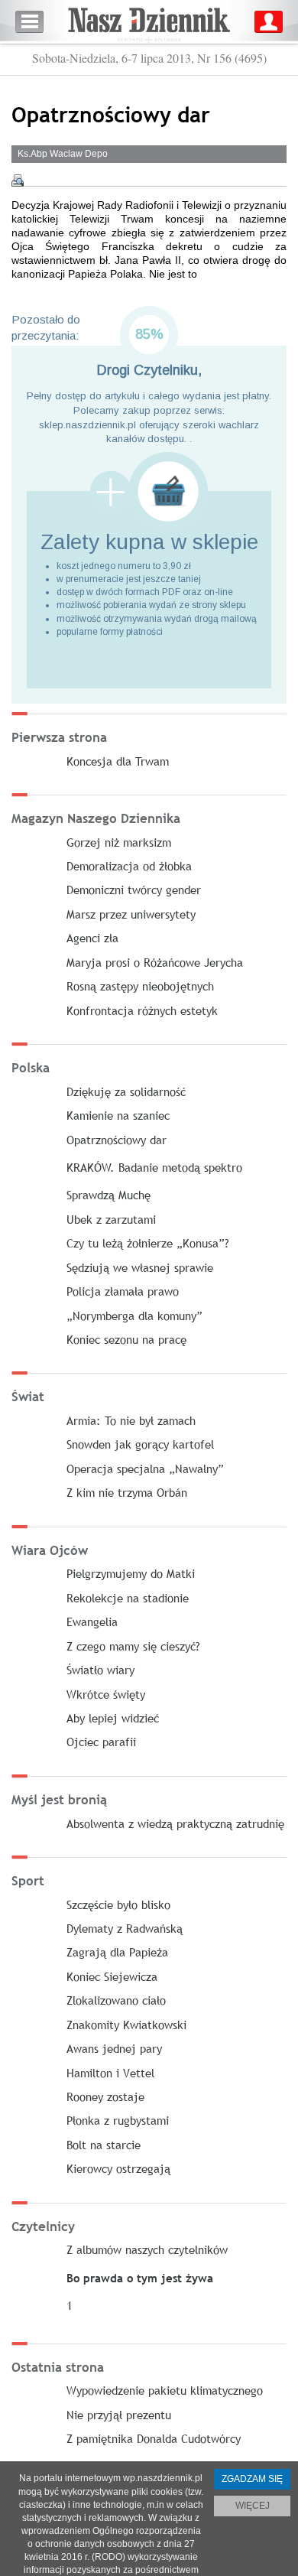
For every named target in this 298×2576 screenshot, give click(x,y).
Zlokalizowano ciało (116, 2000)
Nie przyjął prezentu (119, 2415)
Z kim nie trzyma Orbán (127, 1492)
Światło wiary (100, 1670)
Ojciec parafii (101, 1742)
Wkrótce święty (106, 1694)
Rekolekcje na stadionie (128, 1598)
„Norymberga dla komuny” (134, 1316)
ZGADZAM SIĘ (252, 2479)
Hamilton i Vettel (110, 2073)
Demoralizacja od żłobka (129, 866)
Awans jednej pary (114, 2048)
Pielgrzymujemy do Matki (131, 1573)
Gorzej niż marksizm (119, 842)
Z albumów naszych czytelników (147, 2249)
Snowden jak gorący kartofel (140, 1444)
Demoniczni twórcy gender (134, 890)
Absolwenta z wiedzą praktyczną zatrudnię (175, 1823)
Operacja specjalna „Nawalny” (145, 1469)
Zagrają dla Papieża (117, 1952)
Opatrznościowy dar (117, 1140)
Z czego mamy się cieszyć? (133, 1646)
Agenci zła (92, 938)
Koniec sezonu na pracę (126, 1339)
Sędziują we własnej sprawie (140, 1267)
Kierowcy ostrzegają (118, 2168)
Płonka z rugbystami (118, 2120)
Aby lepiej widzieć (113, 1718)
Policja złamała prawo (123, 1291)
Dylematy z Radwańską (125, 1928)
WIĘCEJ (253, 2506)
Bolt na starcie (104, 2145)
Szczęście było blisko (118, 1904)
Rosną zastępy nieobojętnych (140, 986)
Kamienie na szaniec (118, 1115)
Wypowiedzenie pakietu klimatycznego (165, 2390)
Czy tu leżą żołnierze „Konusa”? (148, 1243)
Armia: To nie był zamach (131, 1420)
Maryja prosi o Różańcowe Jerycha (155, 962)
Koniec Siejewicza (112, 1976)
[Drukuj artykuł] (18, 181)
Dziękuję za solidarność (126, 1091)
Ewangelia (92, 1621)
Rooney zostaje (105, 2096)
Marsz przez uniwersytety (131, 914)
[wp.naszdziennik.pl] (149, 22)
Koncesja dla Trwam (118, 761)
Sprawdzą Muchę (109, 1195)
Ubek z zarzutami (111, 1219)
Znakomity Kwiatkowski (126, 2025)
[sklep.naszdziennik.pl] (149, 491)
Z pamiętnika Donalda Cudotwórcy (154, 2438)
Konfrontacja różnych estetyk (142, 1010)
